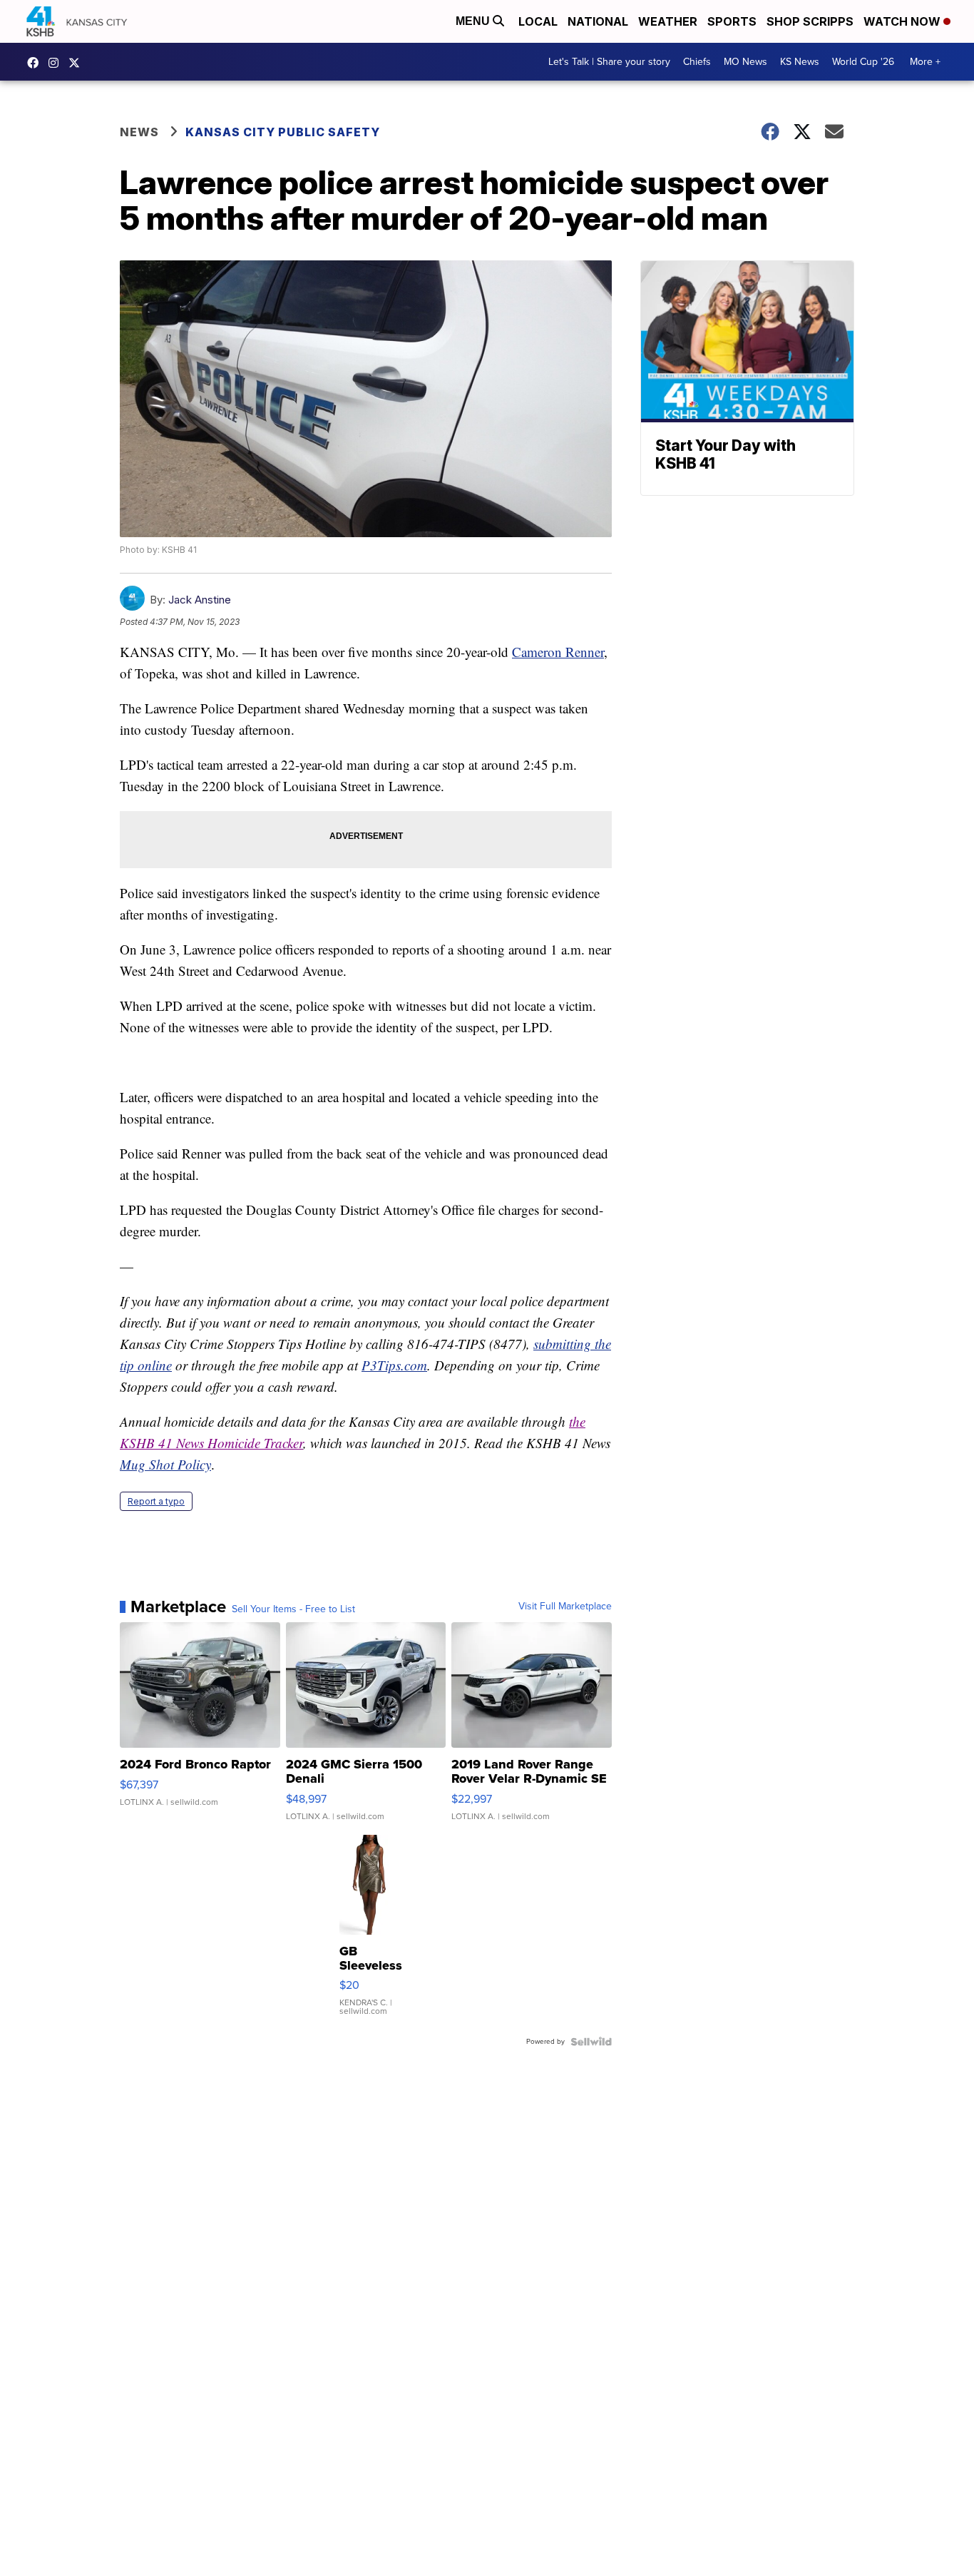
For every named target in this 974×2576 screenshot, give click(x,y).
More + (925, 62)
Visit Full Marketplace (565, 1607)
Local (538, 21)
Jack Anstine (200, 600)
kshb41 (36, 63)
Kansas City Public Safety (283, 132)
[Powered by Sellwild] (591, 2042)
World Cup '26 (863, 62)
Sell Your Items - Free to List (293, 1609)
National (598, 21)
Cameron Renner (558, 652)
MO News (745, 62)
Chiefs (697, 62)
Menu (474, 21)
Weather (668, 21)
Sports (732, 21)
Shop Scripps (810, 21)
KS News (800, 62)
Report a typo (156, 1501)
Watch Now (903, 21)
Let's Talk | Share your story (609, 62)
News (139, 132)
